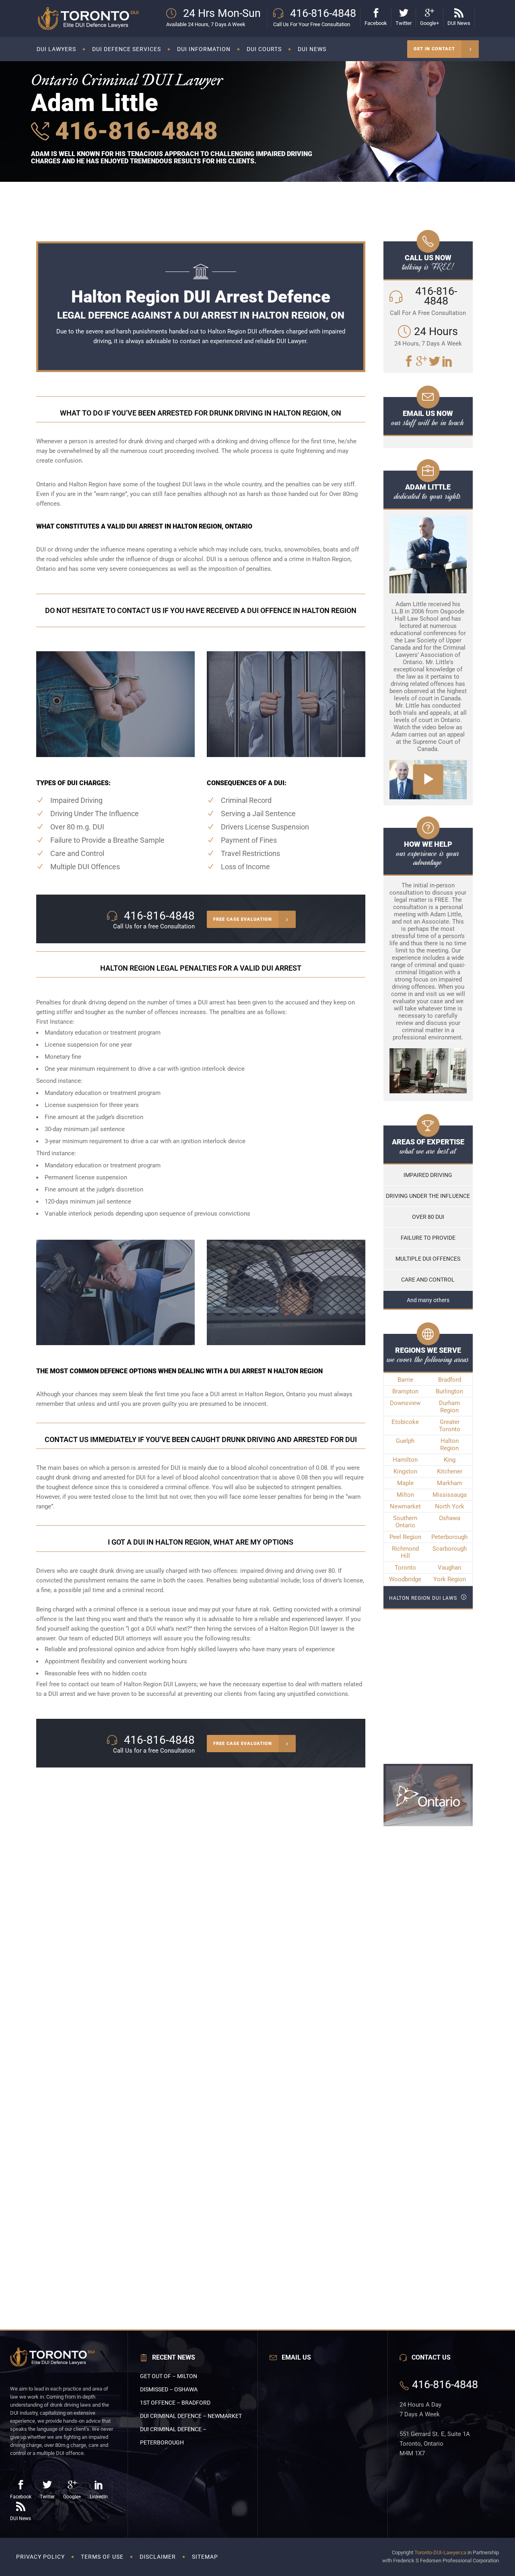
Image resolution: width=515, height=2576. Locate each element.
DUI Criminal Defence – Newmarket (191, 2416)
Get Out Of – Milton (169, 2376)
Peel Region (405, 1537)
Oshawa (450, 1518)
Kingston (405, 1471)
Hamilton (405, 1460)
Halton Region (449, 1444)
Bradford (450, 1380)
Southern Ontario (405, 1522)
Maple (405, 1483)
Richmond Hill (405, 1552)
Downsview (405, 1403)
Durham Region (449, 1407)
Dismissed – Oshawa (169, 2389)
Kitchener (450, 1471)
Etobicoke (405, 1422)
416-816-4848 (133, 131)
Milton (405, 1495)
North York (450, 1506)
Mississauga (450, 1495)
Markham (450, 1483)
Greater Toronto (450, 1426)
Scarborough (450, 1549)
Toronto (405, 1568)
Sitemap (205, 2557)
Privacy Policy (40, 2557)
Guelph (405, 1441)
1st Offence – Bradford (175, 2403)
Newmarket (405, 1506)
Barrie (405, 1380)
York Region (450, 1579)
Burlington (449, 1391)
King (450, 1460)
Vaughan (449, 1568)
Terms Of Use (102, 2557)
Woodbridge (405, 1579)
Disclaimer (158, 2557)
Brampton (405, 1391)
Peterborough (449, 1537)
